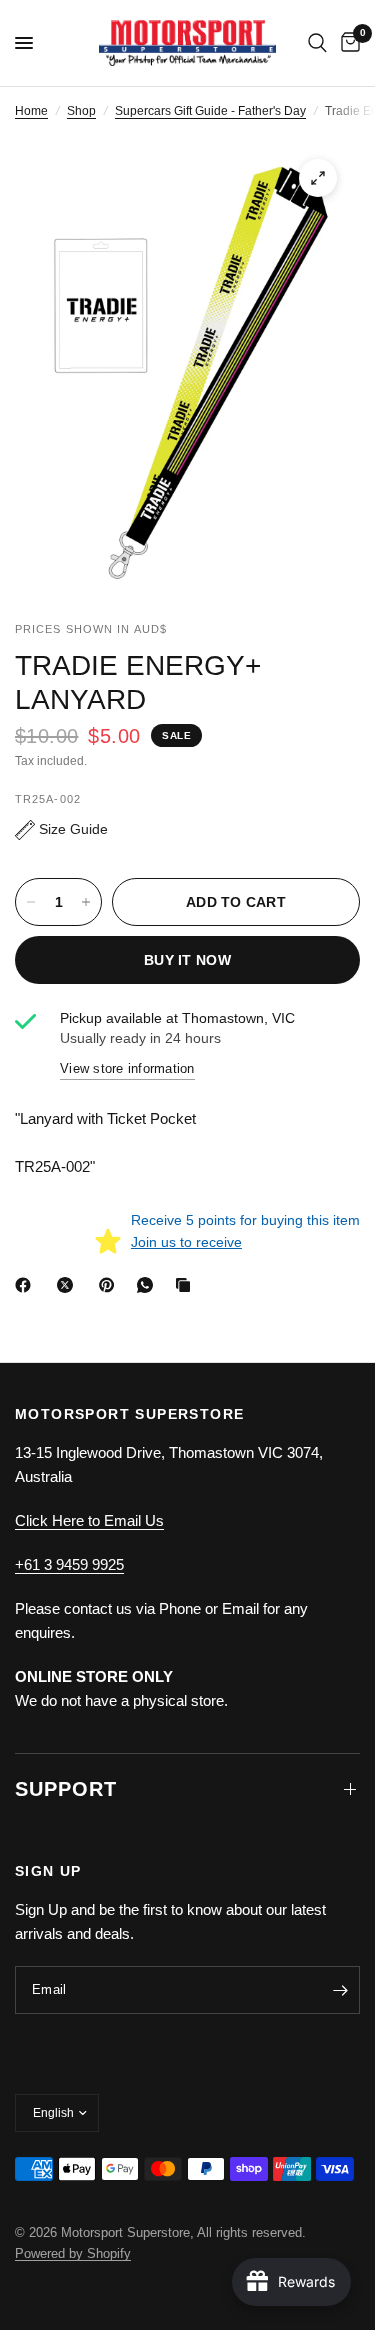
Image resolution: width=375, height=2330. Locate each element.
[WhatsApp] (149, 1285)
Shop (81, 111)
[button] (61, 829)
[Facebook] (27, 1285)
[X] (69, 1285)
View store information (127, 1068)
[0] (347, 43)
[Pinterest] (111, 1285)
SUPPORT (66, 1789)
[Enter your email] (340, 1990)
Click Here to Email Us (89, 1520)
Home (31, 111)
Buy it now (187, 960)
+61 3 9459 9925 (69, 1564)
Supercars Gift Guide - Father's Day (210, 111)
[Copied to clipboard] (187, 1285)
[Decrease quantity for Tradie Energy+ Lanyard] (31, 902)
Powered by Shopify (73, 2253)
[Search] (317, 43)
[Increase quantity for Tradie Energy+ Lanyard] (86, 902)
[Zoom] (318, 178)
